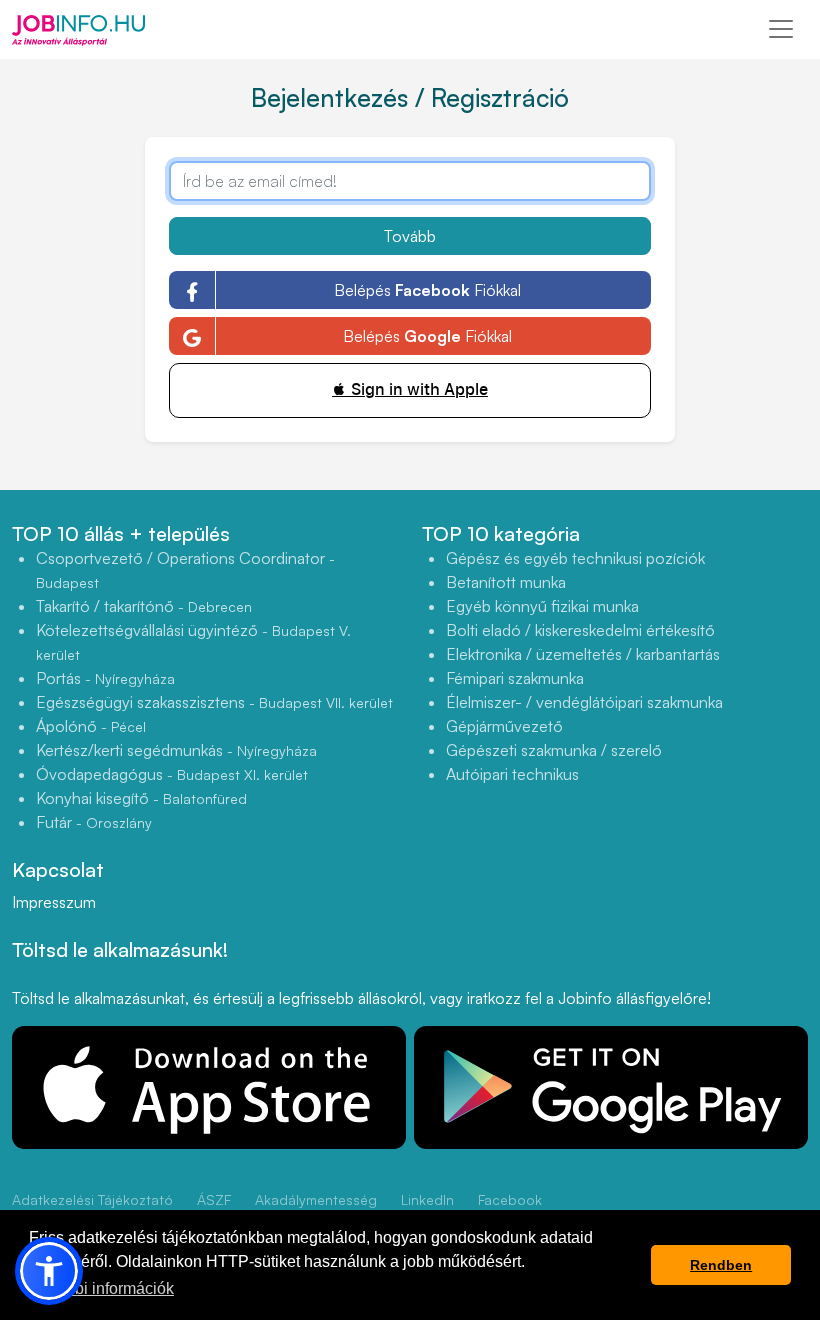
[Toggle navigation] (781, 29)
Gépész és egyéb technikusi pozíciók (575, 558)
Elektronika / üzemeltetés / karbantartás (583, 654)
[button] (49, 1271)
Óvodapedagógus (172, 774)
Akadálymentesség (316, 1199)
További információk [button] (103, 1288)
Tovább (410, 236)
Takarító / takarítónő (144, 606)
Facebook (510, 1199)
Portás (105, 678)
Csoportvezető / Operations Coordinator (185, 569)
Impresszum (54, 902)
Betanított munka (506, 582)
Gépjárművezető (504, 726)
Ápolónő (91, 726)
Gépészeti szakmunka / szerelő (554, 750)
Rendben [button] (721, 1265)
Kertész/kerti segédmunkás (176, 750)
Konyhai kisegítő (141, 798)
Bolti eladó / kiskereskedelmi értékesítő (580, 630)
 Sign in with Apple (410, 389)
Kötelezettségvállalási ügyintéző (193, 641)
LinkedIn (427, 1199)
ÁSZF (214, 1199)
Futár (94, 822)
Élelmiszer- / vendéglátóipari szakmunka (584, 702)
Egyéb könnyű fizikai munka (542, 606)
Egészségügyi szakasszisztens (214, 702)
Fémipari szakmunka (515, 678)
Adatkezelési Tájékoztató (92, 1199)
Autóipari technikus (512, 774)
